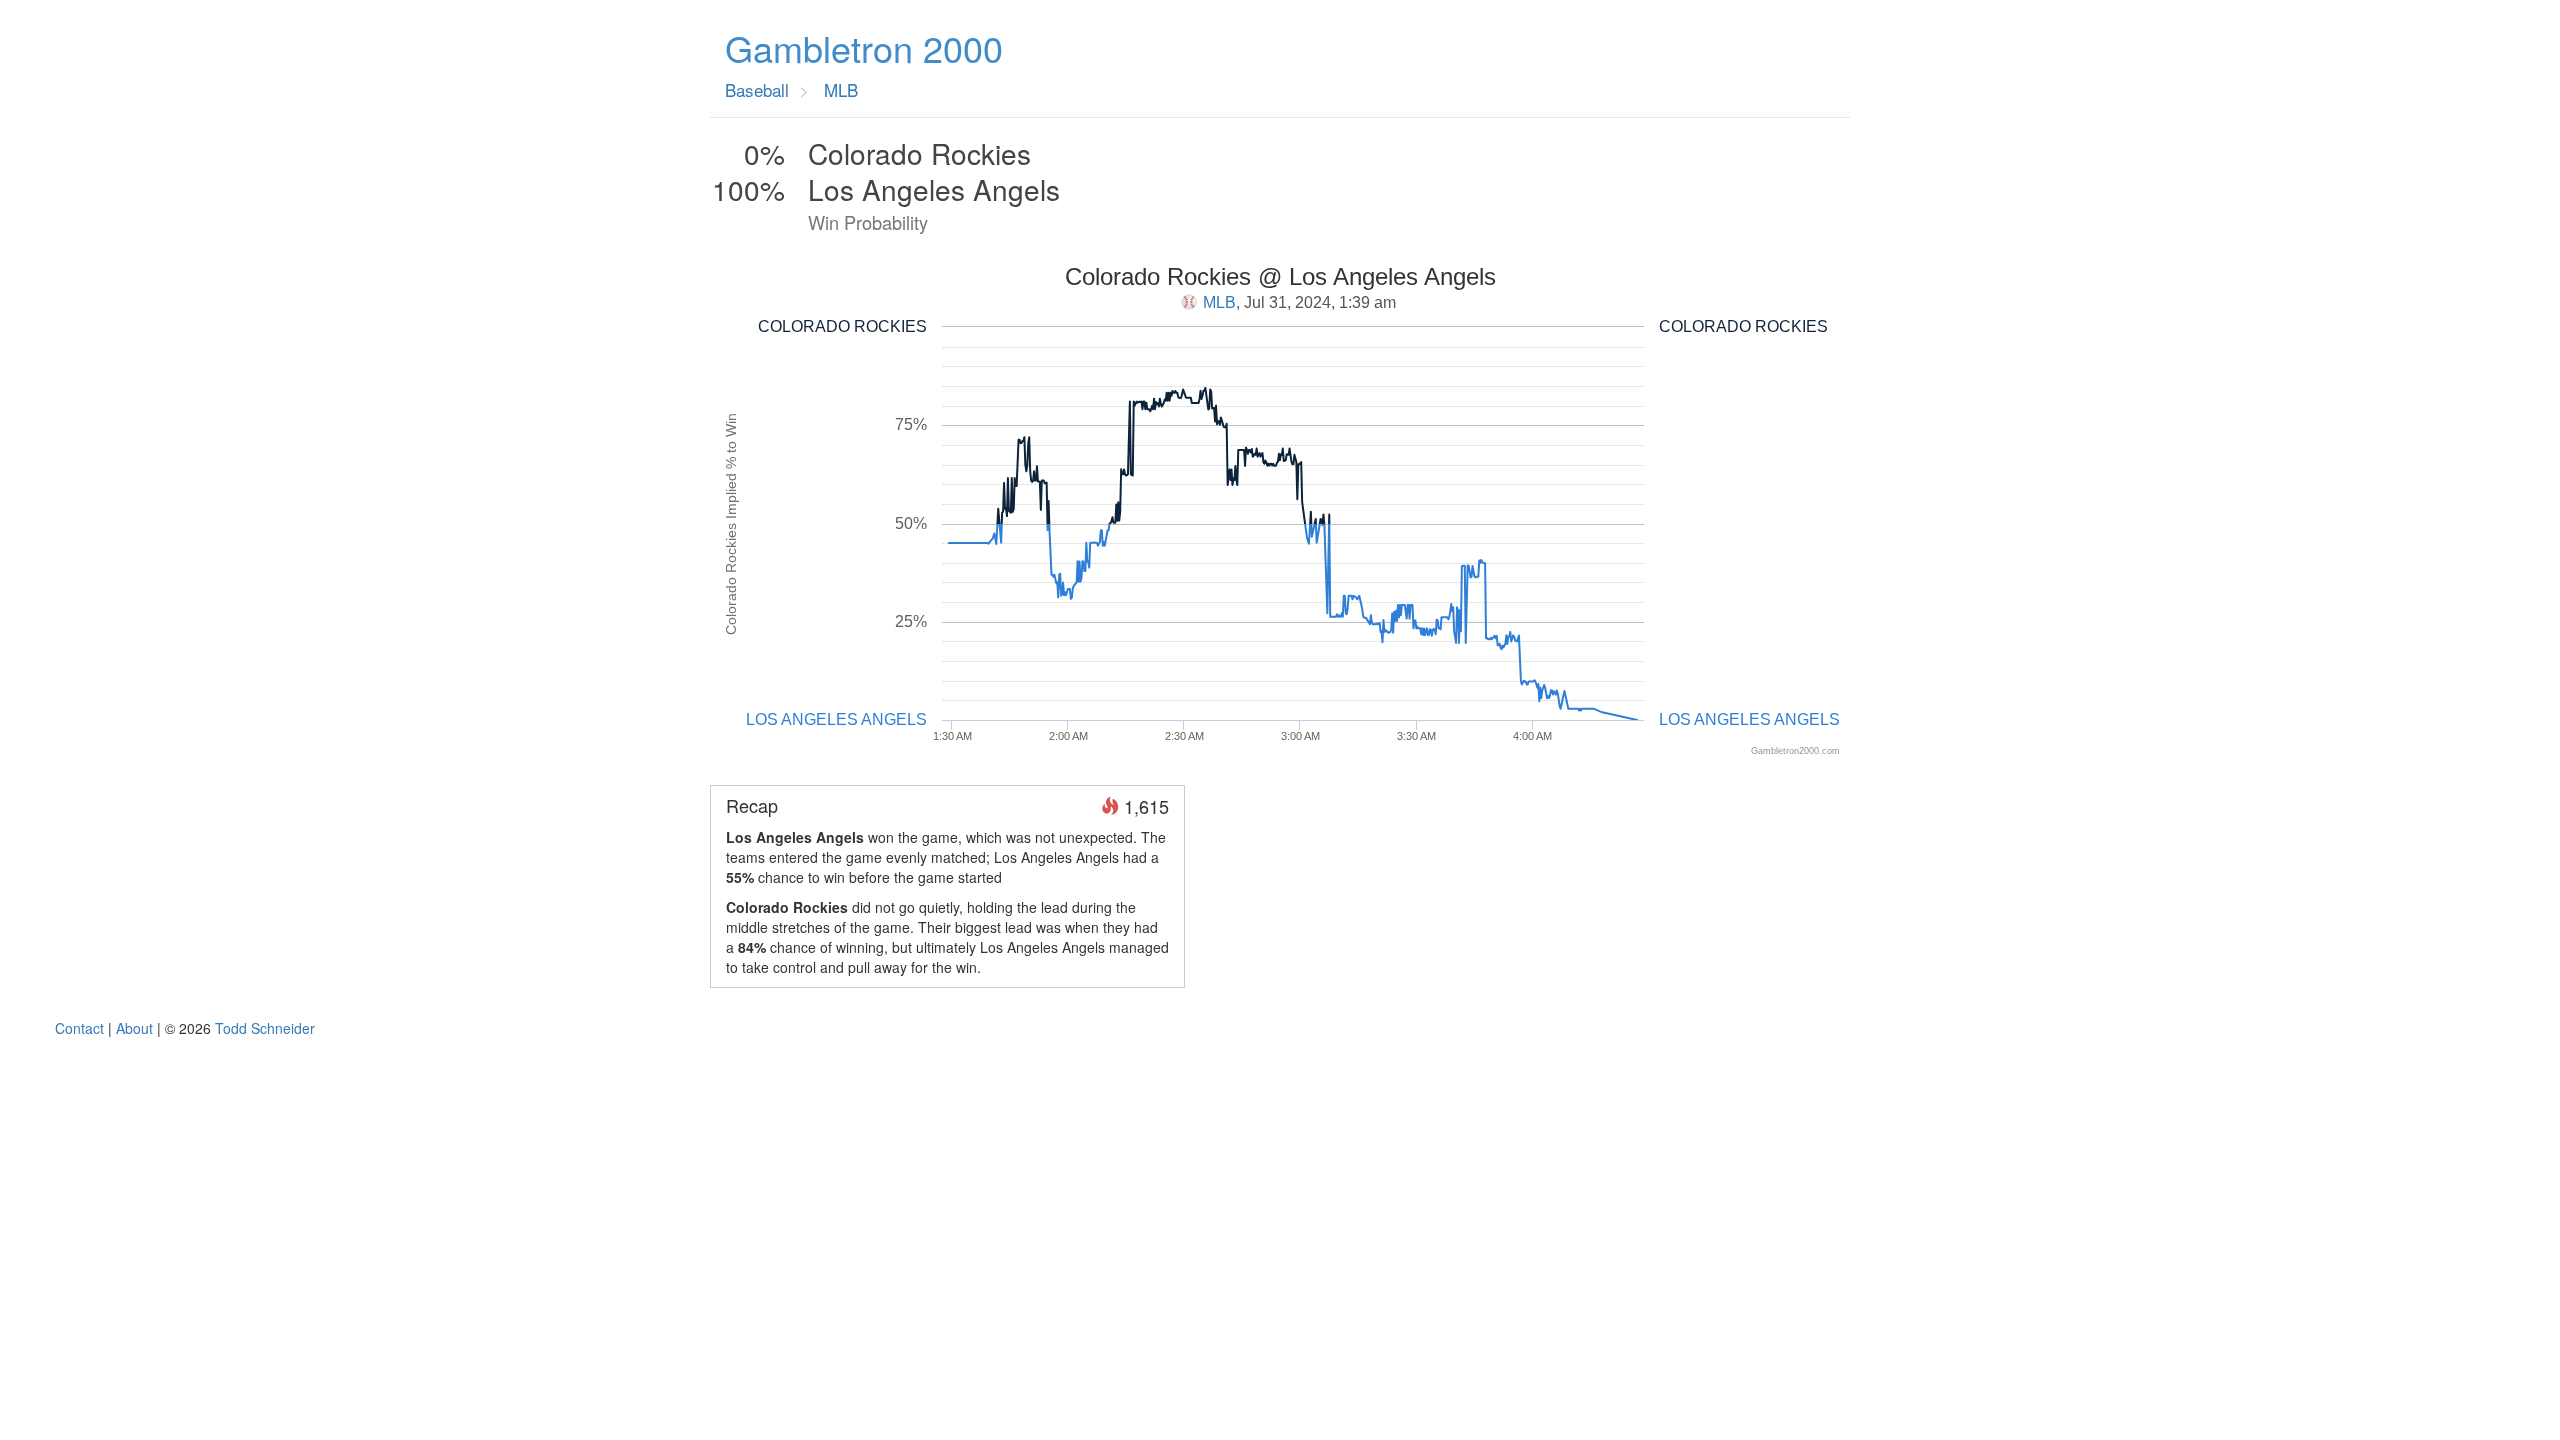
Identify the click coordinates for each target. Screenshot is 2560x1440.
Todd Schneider (265, 1028)
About (134, 1028)
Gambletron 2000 (864, 48)
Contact (79, 1028)
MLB (1219, 302)
